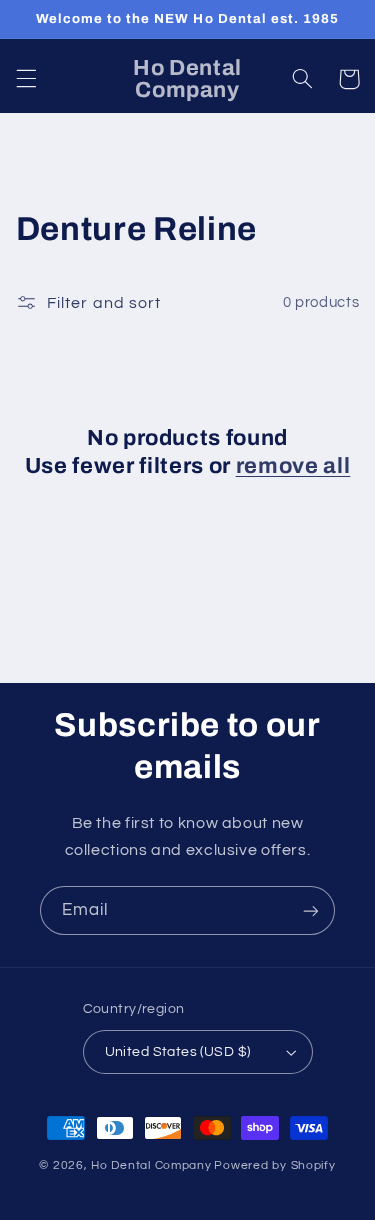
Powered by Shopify (274, 1165)
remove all (293, 466)
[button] (26, 79)
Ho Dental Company (151, 1165)
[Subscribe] (311, 910)
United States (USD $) (178, 1052)
